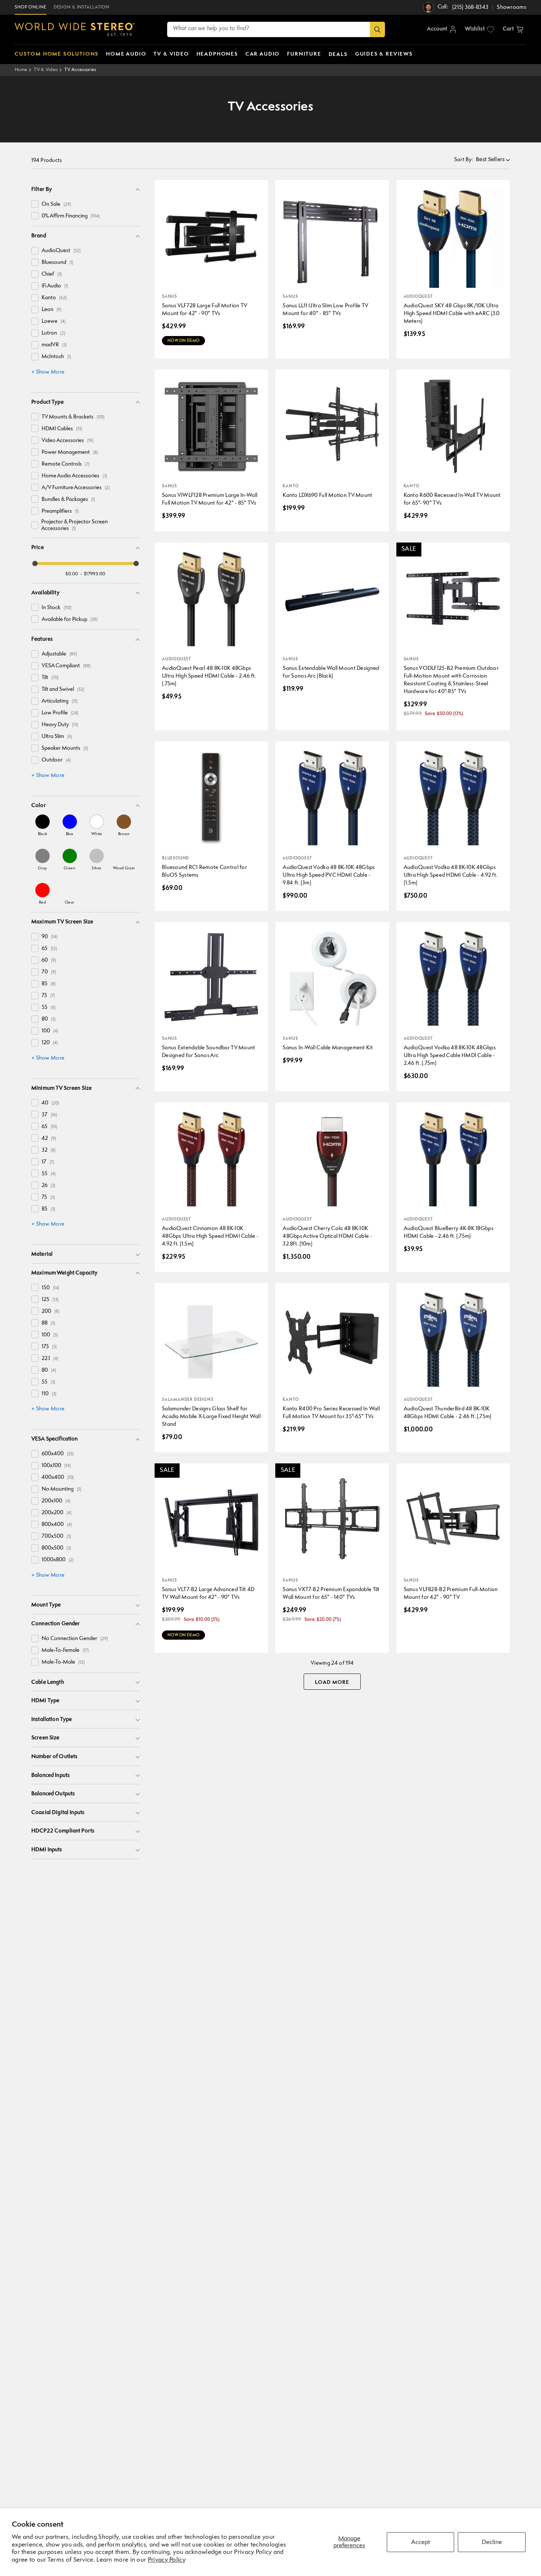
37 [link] (49, 1115)
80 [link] (49, 1019)
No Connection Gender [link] (75, 1639)
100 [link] (50, 1031)
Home (21, 70)
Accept (420, 2542)
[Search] (377, 29)
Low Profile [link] (60, 713)
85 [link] (49, 984)
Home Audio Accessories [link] (74, 476)
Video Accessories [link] (68, 441)
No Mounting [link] (61, 1489)
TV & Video (46, 70)
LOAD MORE (332, 1682)
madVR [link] (54, 345)
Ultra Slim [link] (57, 737)
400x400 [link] (58, 1478)
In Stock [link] (56, 608)
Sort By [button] (464, 160)
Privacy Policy (167, 2560)
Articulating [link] (60, 701)
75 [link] (48, 996)
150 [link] (50, 1288)
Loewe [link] (54, 321)
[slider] (35, 563)
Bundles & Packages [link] (68, 500)
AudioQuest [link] (61, 251)
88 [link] (48, 1323)
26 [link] (48, 1186)
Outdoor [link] (56, 760)
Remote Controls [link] (66, 464)
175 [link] (49, 1347)
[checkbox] (35, 204)
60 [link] (49, 960)
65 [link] (49, 949)
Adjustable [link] (59, 654)
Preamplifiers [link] (60, 511)
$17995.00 (95, 574)
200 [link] (50, 1312)
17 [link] (48, 1162)
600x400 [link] (58, 1454)
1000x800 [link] (58, 1560)
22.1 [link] (50, 1359)
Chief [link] (52, 274)
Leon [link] (52, 310)
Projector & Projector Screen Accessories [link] (75, 525)
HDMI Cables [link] (62, 429)
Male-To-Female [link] (65, 1651)
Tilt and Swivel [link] (63, 690)
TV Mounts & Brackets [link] (73, 417)
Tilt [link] (50, 678)
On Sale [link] (56, 204)
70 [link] (49, 972)
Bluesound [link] (57, 263)
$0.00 (72, 574)
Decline (492, 2542)
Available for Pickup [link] (70, 620)
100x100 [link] (56, 1466)
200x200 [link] (56, 1513)
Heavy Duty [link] (60, 725)
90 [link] (49, 937)
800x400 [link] (57, 1525)
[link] (43, 825)
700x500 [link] (56, 1536)
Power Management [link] (70, 453)
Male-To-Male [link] (63, 1662)
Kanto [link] (54, 298)
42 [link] (49, 1139)
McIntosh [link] (56, 357)
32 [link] (49, 1150)
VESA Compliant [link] (66, 666)
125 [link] (50, 1300)
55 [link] (49, 1008)
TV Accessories (80, 70)
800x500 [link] (56, 1548)
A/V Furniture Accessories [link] (76, 488)
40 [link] (50, 1103)
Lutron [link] (53, 333)
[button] (513, 29)
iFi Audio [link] (55, 286)
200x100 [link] (56, 1501)
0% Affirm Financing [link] (71, 216)
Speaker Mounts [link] (65, 748)
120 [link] (50, 1043)
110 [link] (49, 1394)
